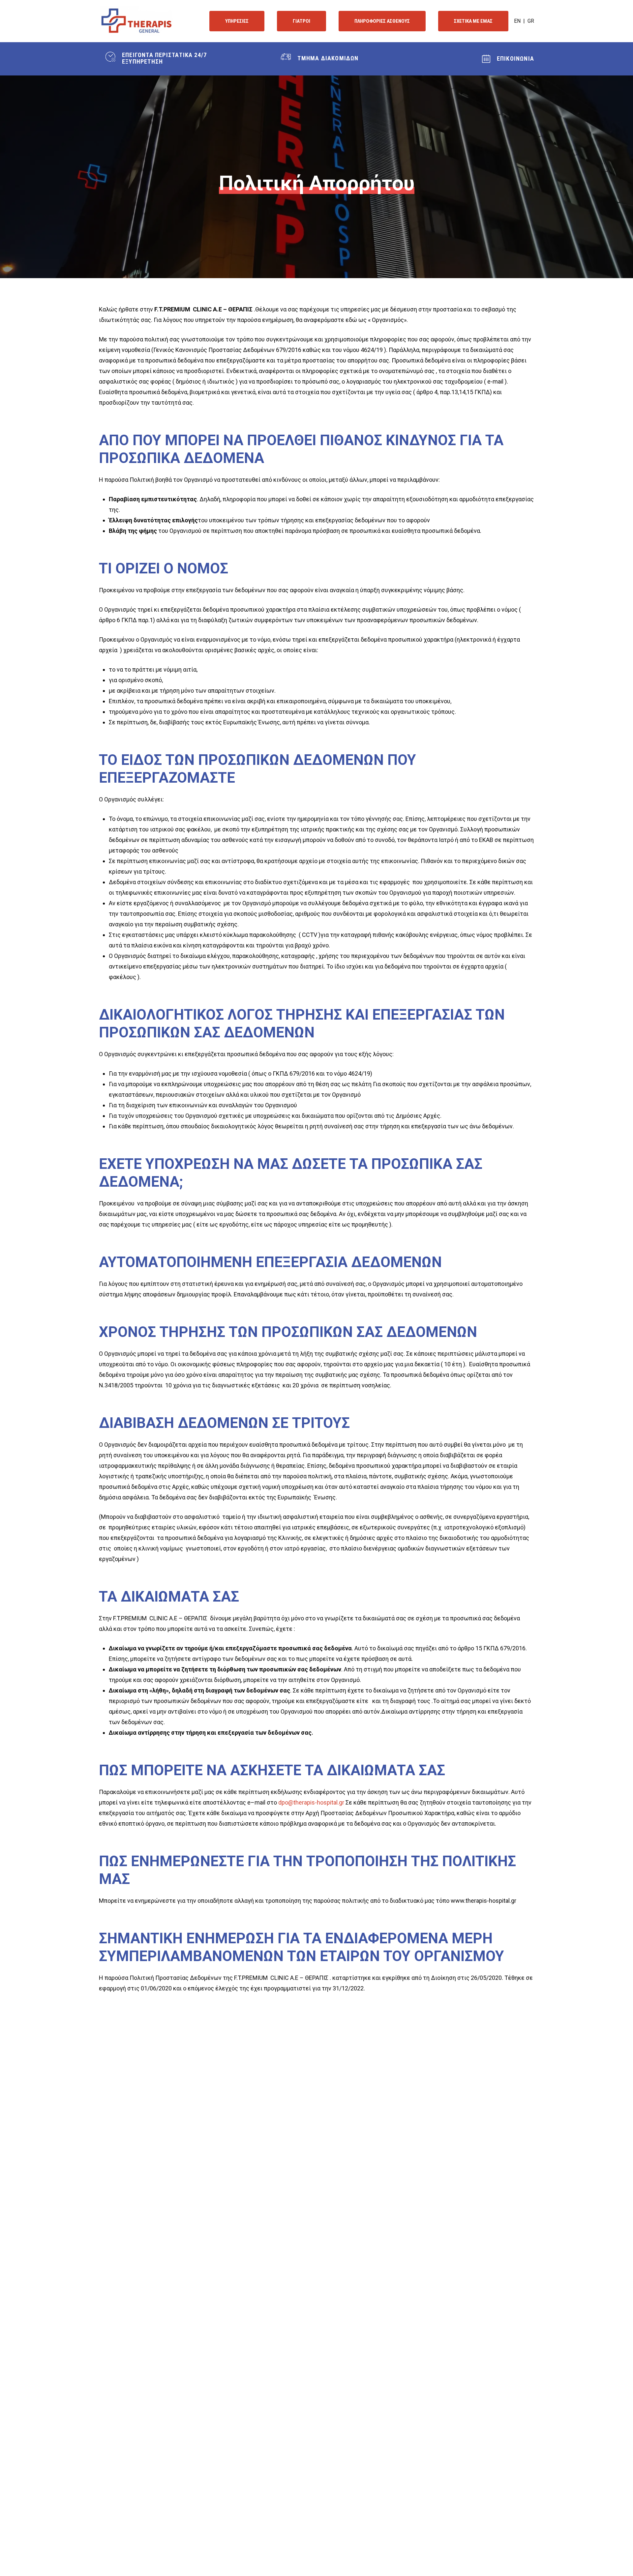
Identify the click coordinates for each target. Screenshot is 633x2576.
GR (531, 21)
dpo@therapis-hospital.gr (311, 1802)
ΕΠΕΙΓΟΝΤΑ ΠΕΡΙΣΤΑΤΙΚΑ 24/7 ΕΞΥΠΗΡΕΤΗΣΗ (164, 58)
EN (517, 21)
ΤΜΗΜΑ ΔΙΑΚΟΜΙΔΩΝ (328, 58)
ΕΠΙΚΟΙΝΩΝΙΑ (515, 58)
